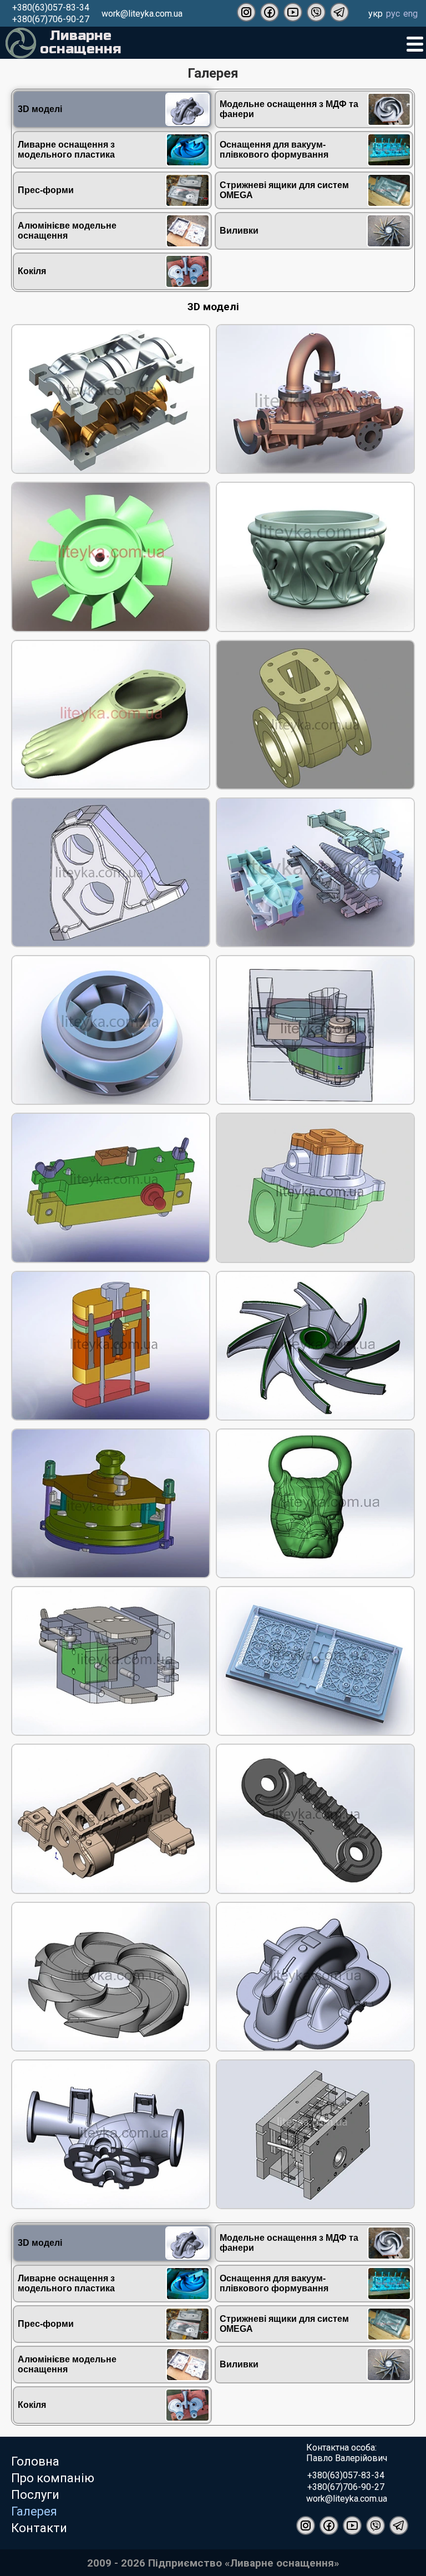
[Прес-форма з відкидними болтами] (111, 1504)
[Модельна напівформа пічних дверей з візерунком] (315, 1662)
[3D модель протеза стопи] (111, 716)
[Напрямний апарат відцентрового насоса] (111, 1978)
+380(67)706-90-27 (51, 19)
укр (376, 14)
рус (393, 14)
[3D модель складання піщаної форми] (315, 1031)
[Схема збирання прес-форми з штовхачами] (111, 1347)
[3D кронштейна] (315, 1820)
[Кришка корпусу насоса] (315, 1978)
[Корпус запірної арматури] (315, 716)
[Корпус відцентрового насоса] (111, 2135)
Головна (35, 2461)
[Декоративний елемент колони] (315, 558)
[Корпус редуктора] (111, 873)
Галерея (34, 2511)
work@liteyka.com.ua (142, 14)
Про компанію (53, 2478)
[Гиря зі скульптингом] (315, 1504)
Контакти (39, 2528)
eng (410, 14)
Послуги (35, 2495)
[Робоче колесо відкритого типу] (315, 1347)
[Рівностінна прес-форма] (111, 400)
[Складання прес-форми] (111, 1189)
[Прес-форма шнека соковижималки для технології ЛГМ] (315, 873)
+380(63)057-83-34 (51, 7)
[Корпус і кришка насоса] (315, 400)
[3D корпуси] (111, 1820)
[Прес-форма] (111, 1662)
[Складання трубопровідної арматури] (315, 1189)
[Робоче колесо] (111, 558)
